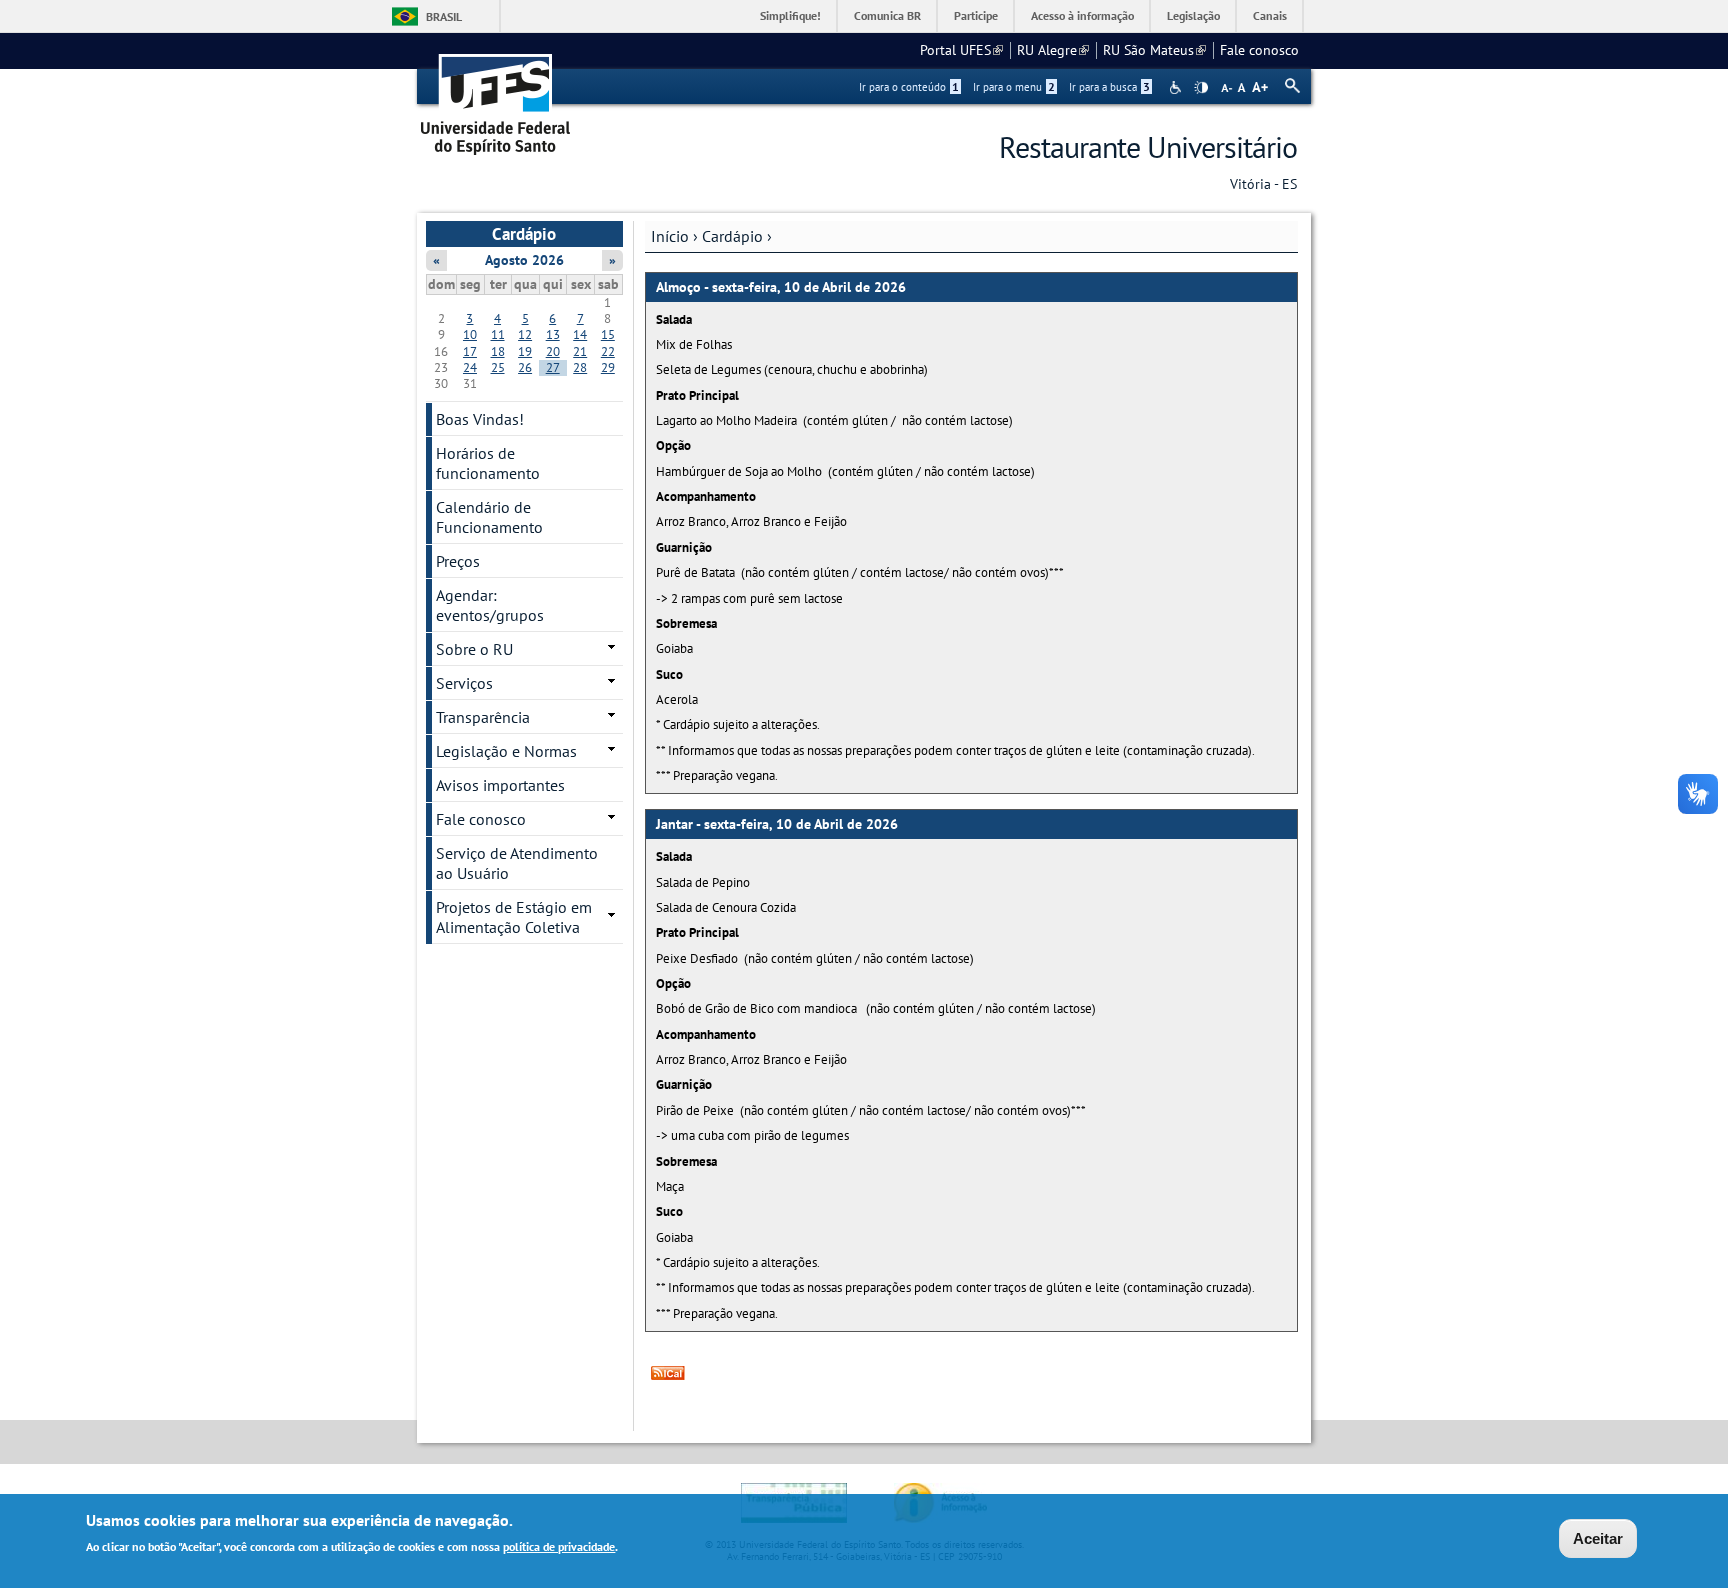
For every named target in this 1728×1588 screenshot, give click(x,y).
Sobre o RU (474, 649)
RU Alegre (1053, 50)
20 (553, 351)
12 (525, 334)
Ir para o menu (1014, 87)
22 (608, 351)
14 (580, 334)
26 (525, 367)
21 (580, 351)
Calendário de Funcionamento (489, 517)
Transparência (483, 717)
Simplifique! (790, 15)
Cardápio (732, 236)
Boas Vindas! (480, 419)
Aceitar (1598, 1538)
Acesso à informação (1082, 15)
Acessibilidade (1177, 87)
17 (470, 351)
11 (498, 334)
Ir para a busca (1109, 87)
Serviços (464, 683)
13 (553, 334)
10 (470, 334)
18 (498, 351)
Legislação (1193, 15)
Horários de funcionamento (488, 463)
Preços (458, 561)
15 (608, 334)
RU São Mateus (1154, 50)
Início (670, 236)
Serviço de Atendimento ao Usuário (517, 863)
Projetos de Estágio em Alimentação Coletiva (514, 917)
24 (470, 367)
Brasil (444, 16)
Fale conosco (1259, 50)
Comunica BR (887, 15)
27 (553, 367)
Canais (1270, 15)
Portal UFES (961, 50)
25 (498, 367)
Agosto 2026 (524, 260)
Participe (976, 15)
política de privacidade (559, 1546)
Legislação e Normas (506, 751)
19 (525, 351)
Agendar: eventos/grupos (490, 605)
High (1201, 88)
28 (580, 367)
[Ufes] (496, 97)
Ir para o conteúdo (909, 87)
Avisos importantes (500, 785)
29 (608, 367)
